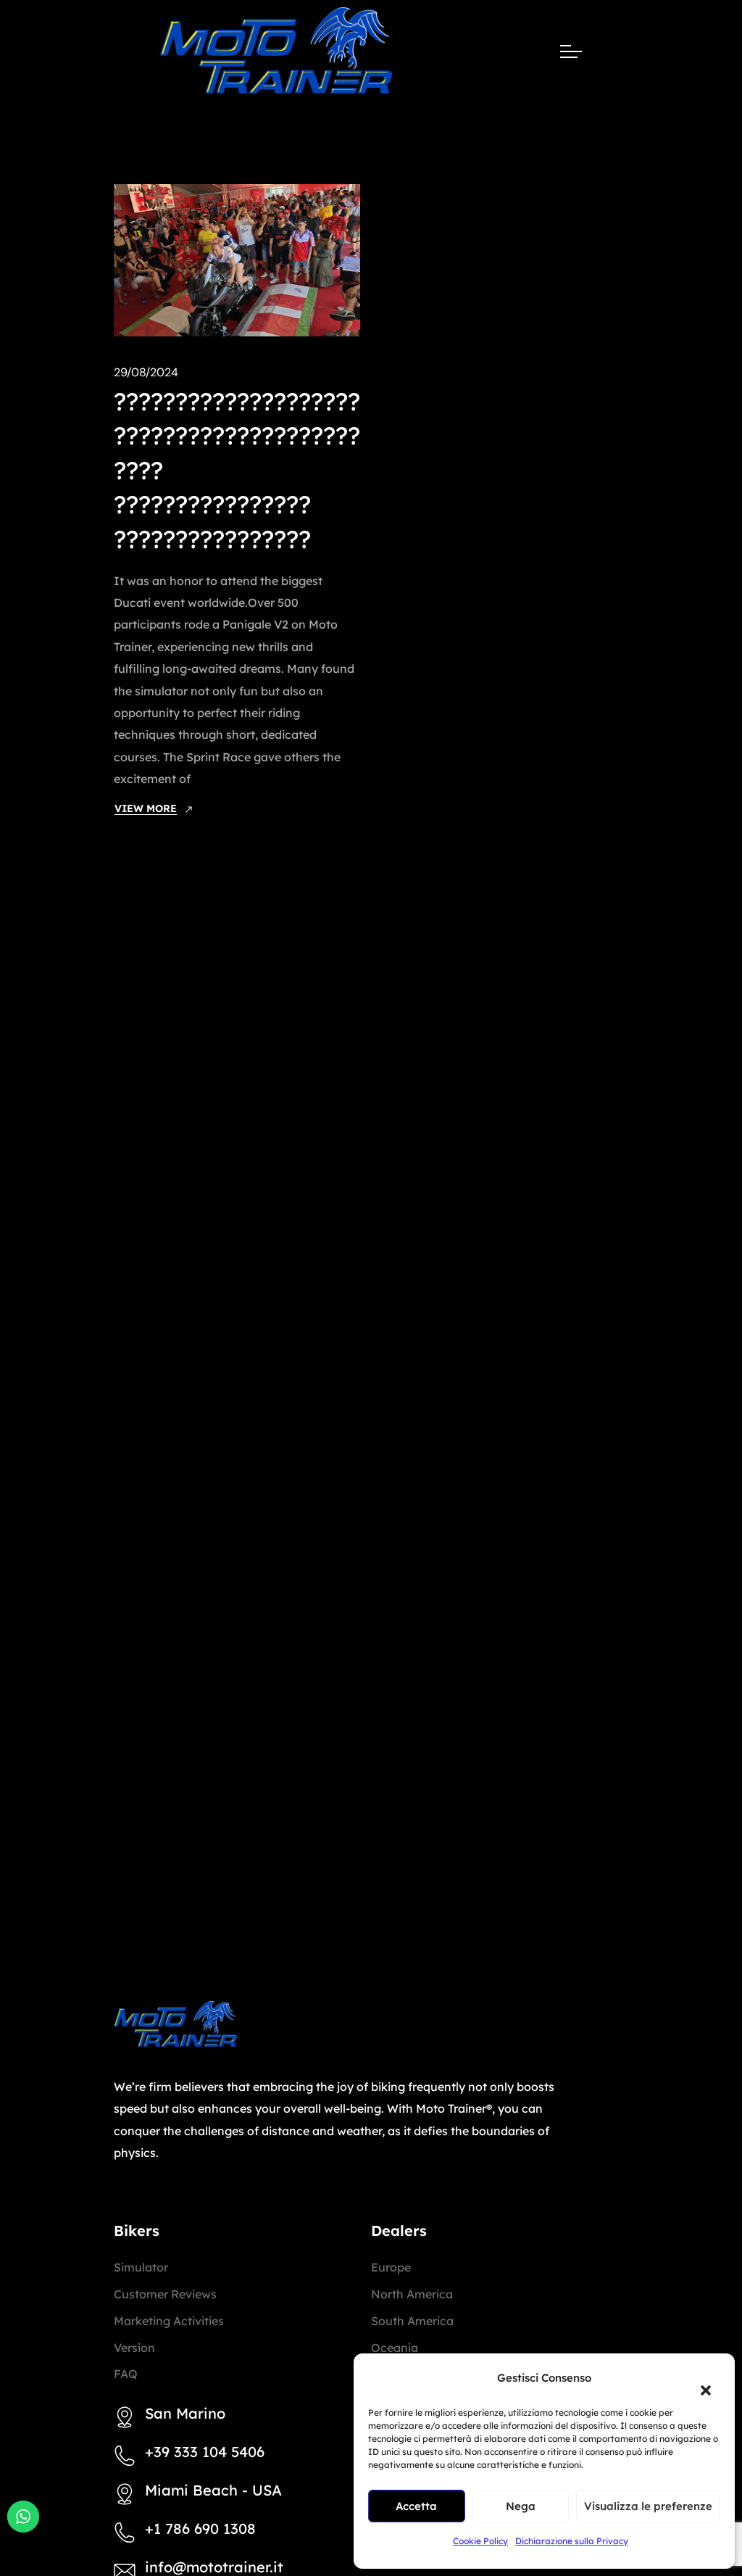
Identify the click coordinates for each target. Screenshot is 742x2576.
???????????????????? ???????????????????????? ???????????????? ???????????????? (237, 470)
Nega (521, 2506)
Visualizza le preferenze (648, 2506)
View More (146, 808)
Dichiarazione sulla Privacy (572, 2541)
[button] (699, 2382)
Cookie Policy (480, 2541)
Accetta (416, 2506)
